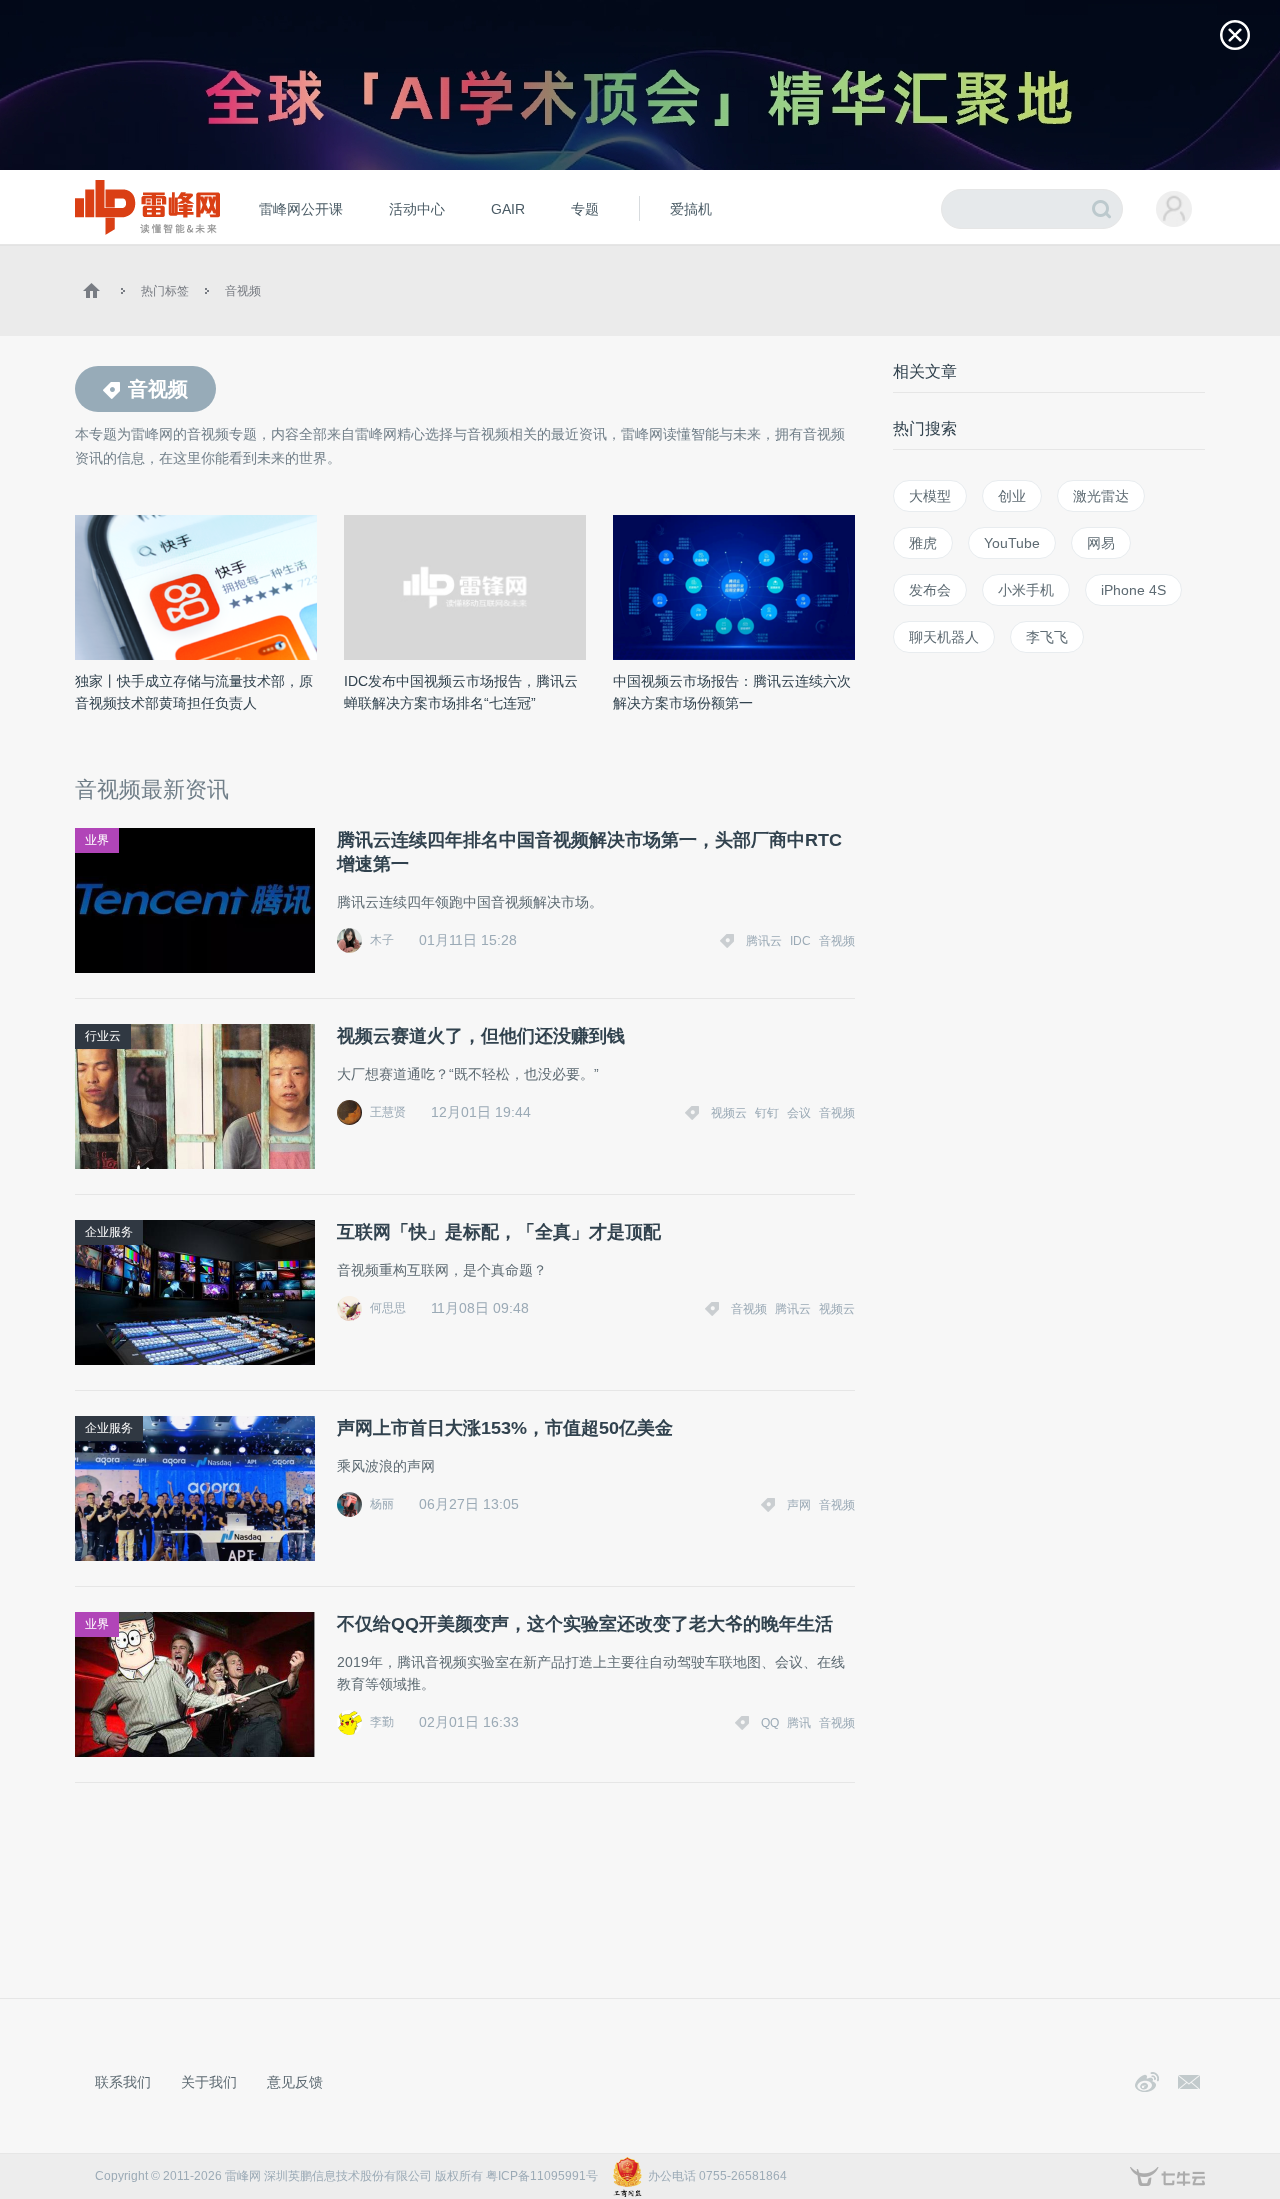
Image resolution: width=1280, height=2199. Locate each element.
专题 (585, 209)
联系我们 (123, 2082)
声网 (799, 1505)
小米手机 (1026, 590)
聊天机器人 (944, 637)
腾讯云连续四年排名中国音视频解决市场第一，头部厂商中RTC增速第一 (589, 852)
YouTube (1012, 543)
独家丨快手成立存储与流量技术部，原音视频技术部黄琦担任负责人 (194, 692)
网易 (1101, 543)
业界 (97, 840)
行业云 (103, 1036)
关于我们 (209, 2082)
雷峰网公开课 (301, 209)
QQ (770, 1723)
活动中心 (417, 209)
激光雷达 (1101, 496)
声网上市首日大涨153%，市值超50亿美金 (505, 1428)
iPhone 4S (1133, 590)
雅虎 (923, 543)
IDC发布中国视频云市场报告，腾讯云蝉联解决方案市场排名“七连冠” (461, 692)
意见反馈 (295, 2082)
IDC (800, 941)
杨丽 (382, 1504)
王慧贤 (388, 1112)
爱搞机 (691, 209)
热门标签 (165, 291)
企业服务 (109, 1232)
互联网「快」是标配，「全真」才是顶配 (499, 1232)
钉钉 (767, 1113)
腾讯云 (764, 941)
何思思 (388, 1308)
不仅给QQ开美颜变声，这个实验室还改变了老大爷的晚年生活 (585, 1624)
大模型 (930, 496)
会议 (799, 1113)
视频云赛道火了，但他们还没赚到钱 (481, 1036)
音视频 (243, 291)
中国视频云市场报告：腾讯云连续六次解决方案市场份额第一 (732, 692)
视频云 (729, 1113)
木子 (382, 940)
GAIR (508, 209)
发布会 (930, 590)
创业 (1012, 496)
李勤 (382, 1722)
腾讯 (799, 1723)
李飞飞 (1047, 637)
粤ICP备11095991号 (542, 2176)
